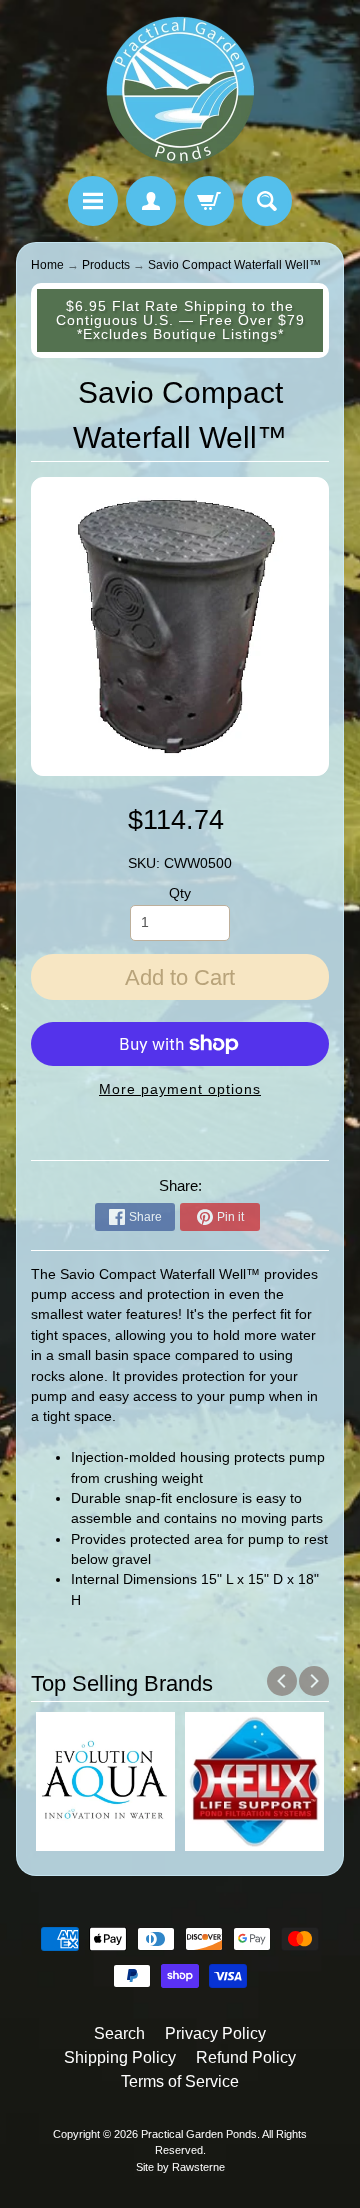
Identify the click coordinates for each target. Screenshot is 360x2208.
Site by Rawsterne (180, 2167)
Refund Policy (246, 2057)
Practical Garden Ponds (199, 2134)
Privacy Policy (215, 2033)
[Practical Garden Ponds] (180, 91)
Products (106, 265)
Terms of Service (180, 2081)
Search (119, 2033)
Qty (180, 893)
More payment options (180, 1089)
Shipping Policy (120, 2057)
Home (47, 265)
